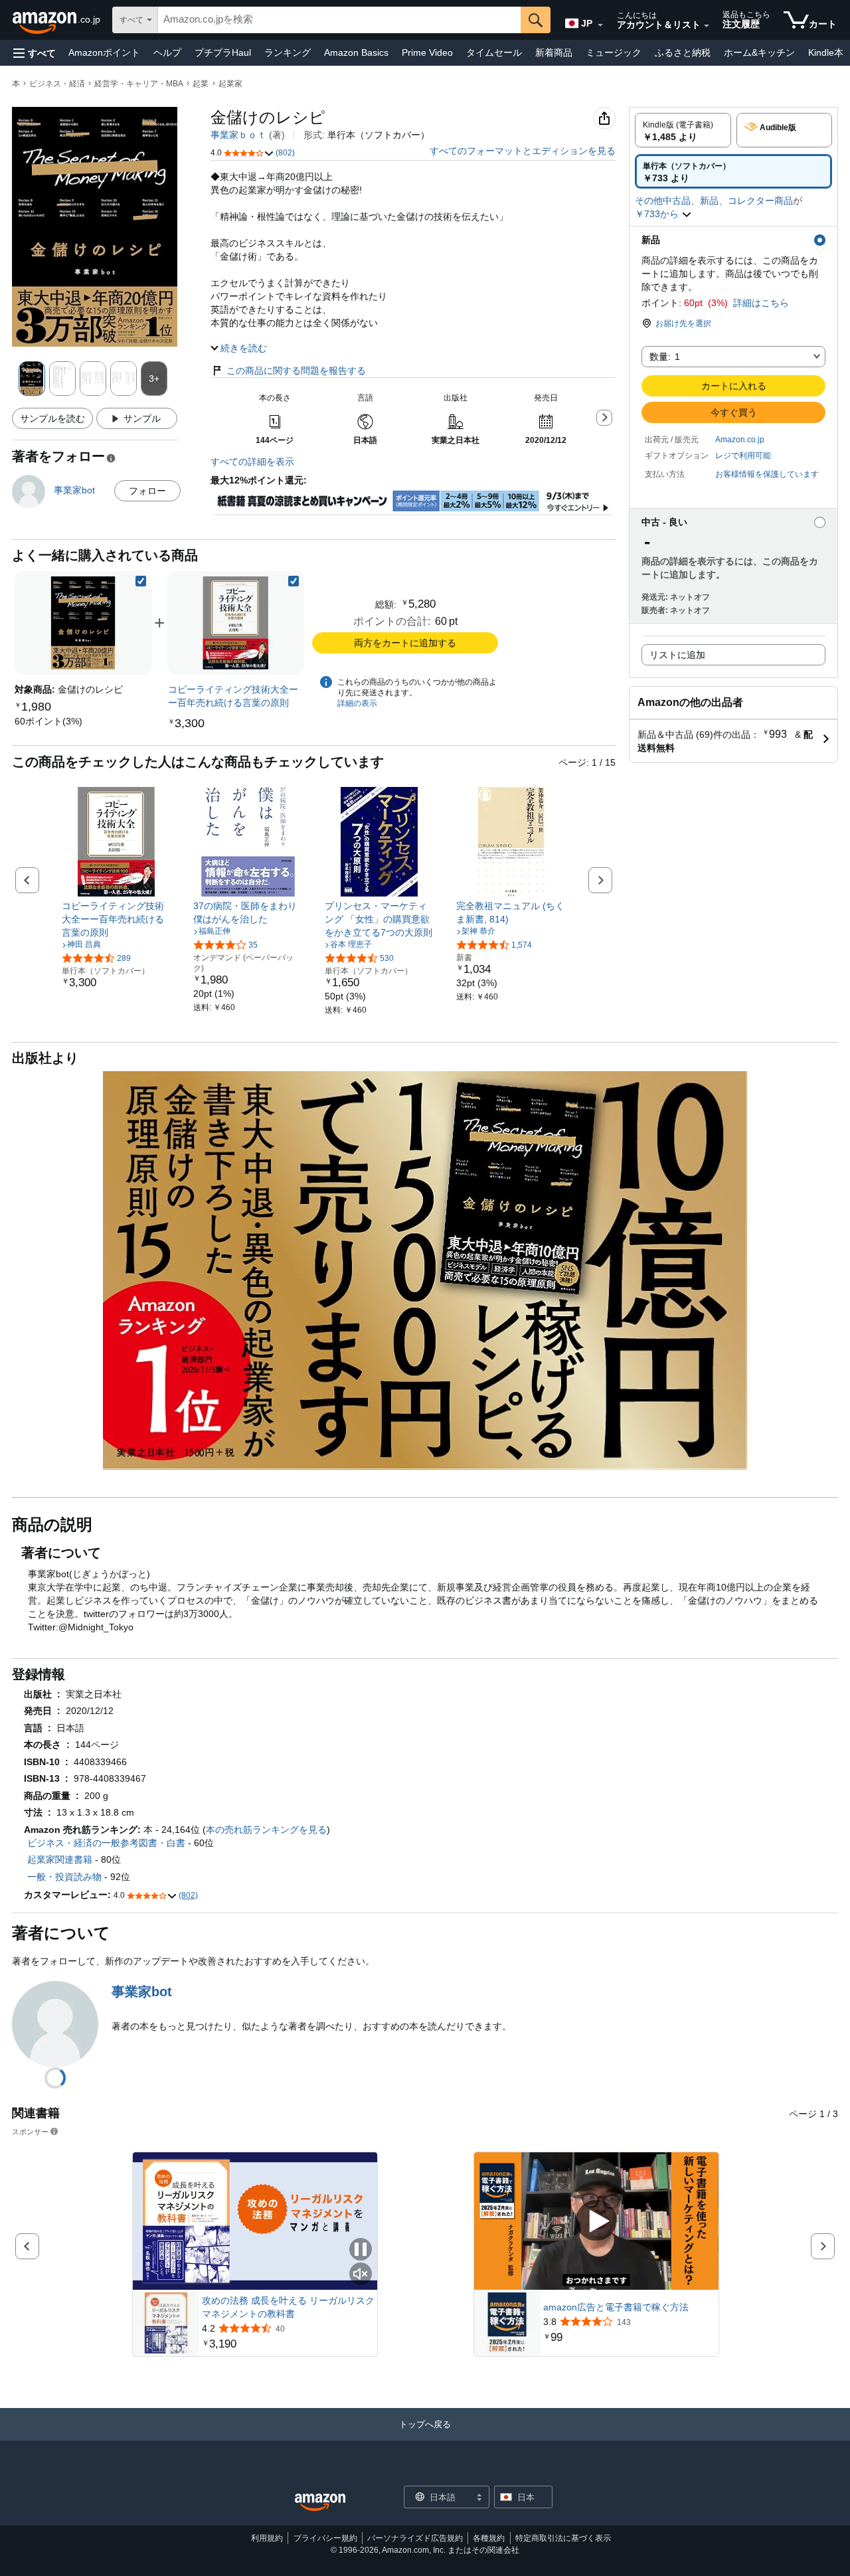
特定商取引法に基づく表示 (563, 2538)
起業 (201, 84)
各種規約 (489, 2538)
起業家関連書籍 (60, 1859)
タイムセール (494, 52)
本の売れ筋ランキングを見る (266, 1830)
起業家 (230, 84)
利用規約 (267, 2538)
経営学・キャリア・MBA (139, 84)
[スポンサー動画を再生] (596, 2221)
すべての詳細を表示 (252, 462)
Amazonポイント (104, 52)
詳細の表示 (357, 703)
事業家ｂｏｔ (238, 135)
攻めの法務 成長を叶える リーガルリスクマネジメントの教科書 (288, 2307)
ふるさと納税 (683, 52)
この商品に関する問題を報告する (296, 371)
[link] (48, 721)
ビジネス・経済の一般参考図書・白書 (106, 1843)
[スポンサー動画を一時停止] (361, 2250)
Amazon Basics (356, 52)
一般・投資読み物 (64, 1877)
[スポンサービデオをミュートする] (361, 2275)
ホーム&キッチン (759, 52)
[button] (35, 53)
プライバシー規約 (325, 2538)
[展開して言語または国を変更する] (600, 25)
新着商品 (554, 52)
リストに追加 (677, 655)
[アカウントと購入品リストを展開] (707, 26)
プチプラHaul (223, 52)
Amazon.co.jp (740, 440)
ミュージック (614, 52)
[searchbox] (339, 20)
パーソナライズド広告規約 (415, 2538)
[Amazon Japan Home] (320, 2503)
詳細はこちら (761, 303)
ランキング (288, 52)
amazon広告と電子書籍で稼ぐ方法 (616, 2307)
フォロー (147, 491)
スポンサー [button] (30, 2131)
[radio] (683, 130)
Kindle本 (826, 52)
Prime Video (427, 52)
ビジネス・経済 (57, 84)
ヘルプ (167, 52)
